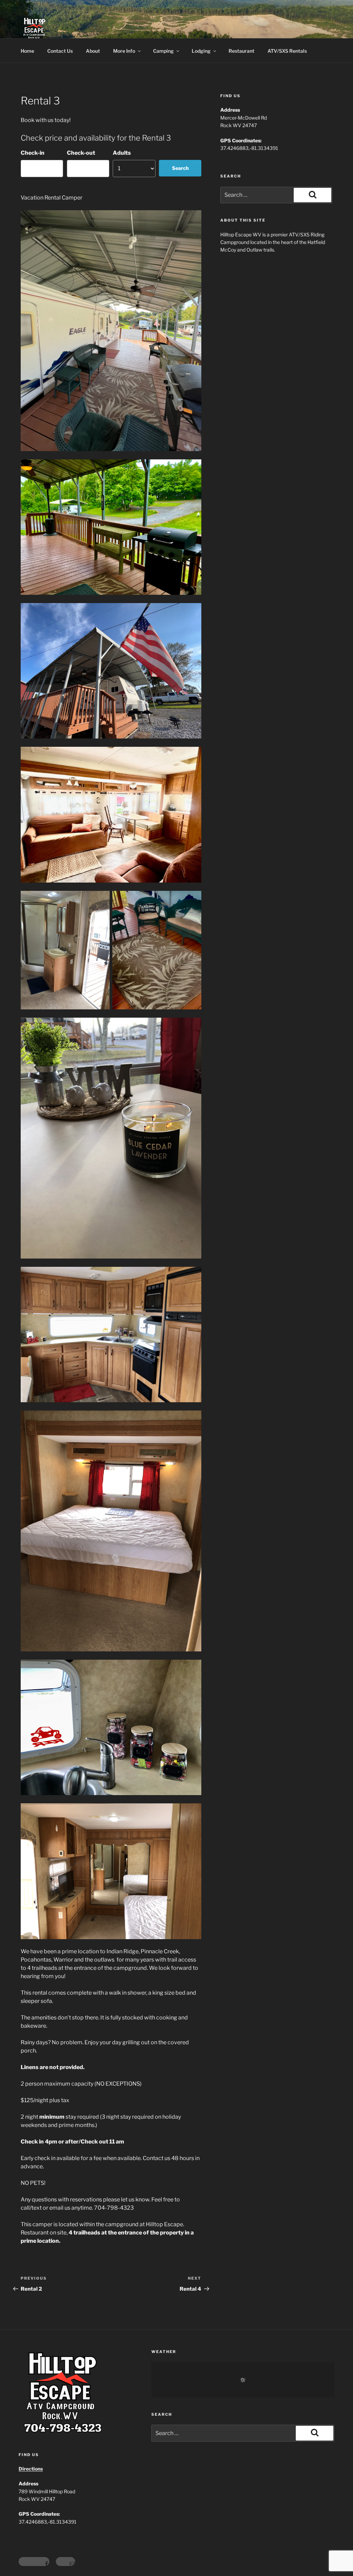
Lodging (201, 51)
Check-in (33, 153)
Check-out (81, 153)
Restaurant (241, 51)
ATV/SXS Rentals (287, 51)
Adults (122, 153)
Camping (163, 51)
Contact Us (60, 51)
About (93, 51)
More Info (124, 51)
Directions (31, 2469)
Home (27, 51)
